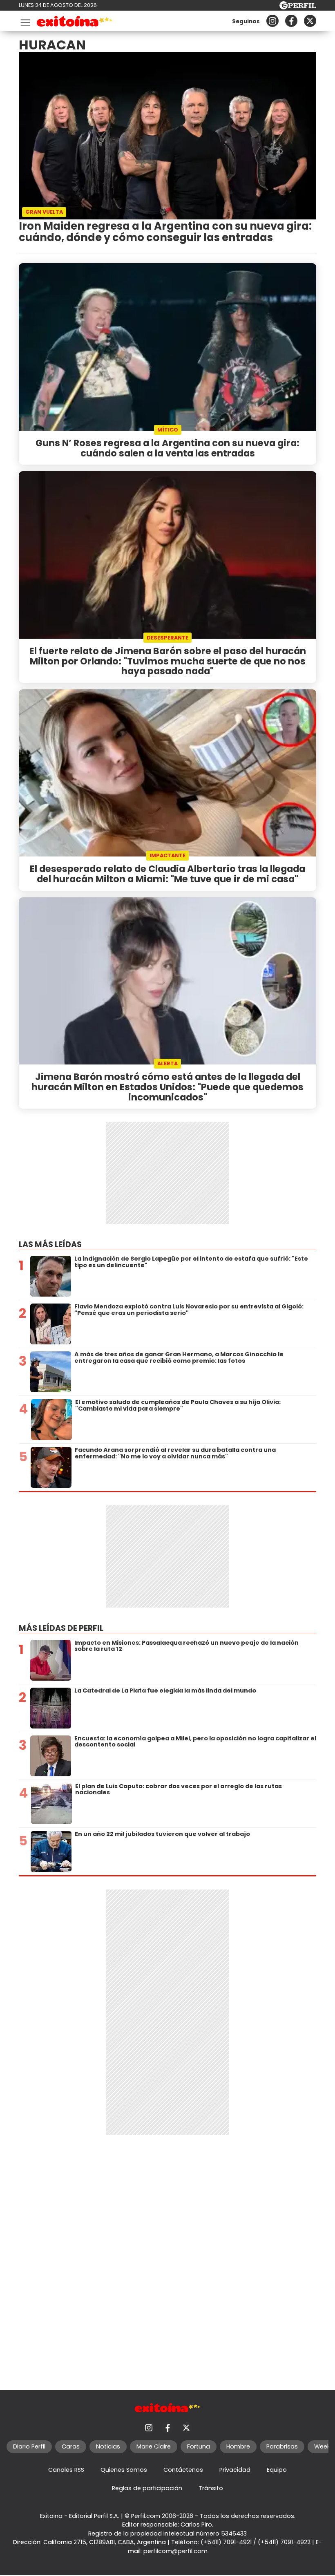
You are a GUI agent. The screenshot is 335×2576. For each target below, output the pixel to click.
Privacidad (235, 2470)
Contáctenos (183, 2470)
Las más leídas (50, 1244)
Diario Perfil (29, 2446)
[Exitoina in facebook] (291, 21)
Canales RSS (66, 2470)
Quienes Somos (124, 2470)
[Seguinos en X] (310, 21)
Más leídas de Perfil (61, 1628)
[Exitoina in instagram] (272, 21)
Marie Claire (154, 2446)
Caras (71, 2446)
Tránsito (211, 2488)
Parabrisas (282, 2446)
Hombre (238, 2446)
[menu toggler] (25, 21)
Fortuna (199, 2446)
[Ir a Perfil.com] (298, 7)
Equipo (277, 2470)
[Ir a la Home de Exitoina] (75, 23)
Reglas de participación (147, 2488)
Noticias (108, 2446)
